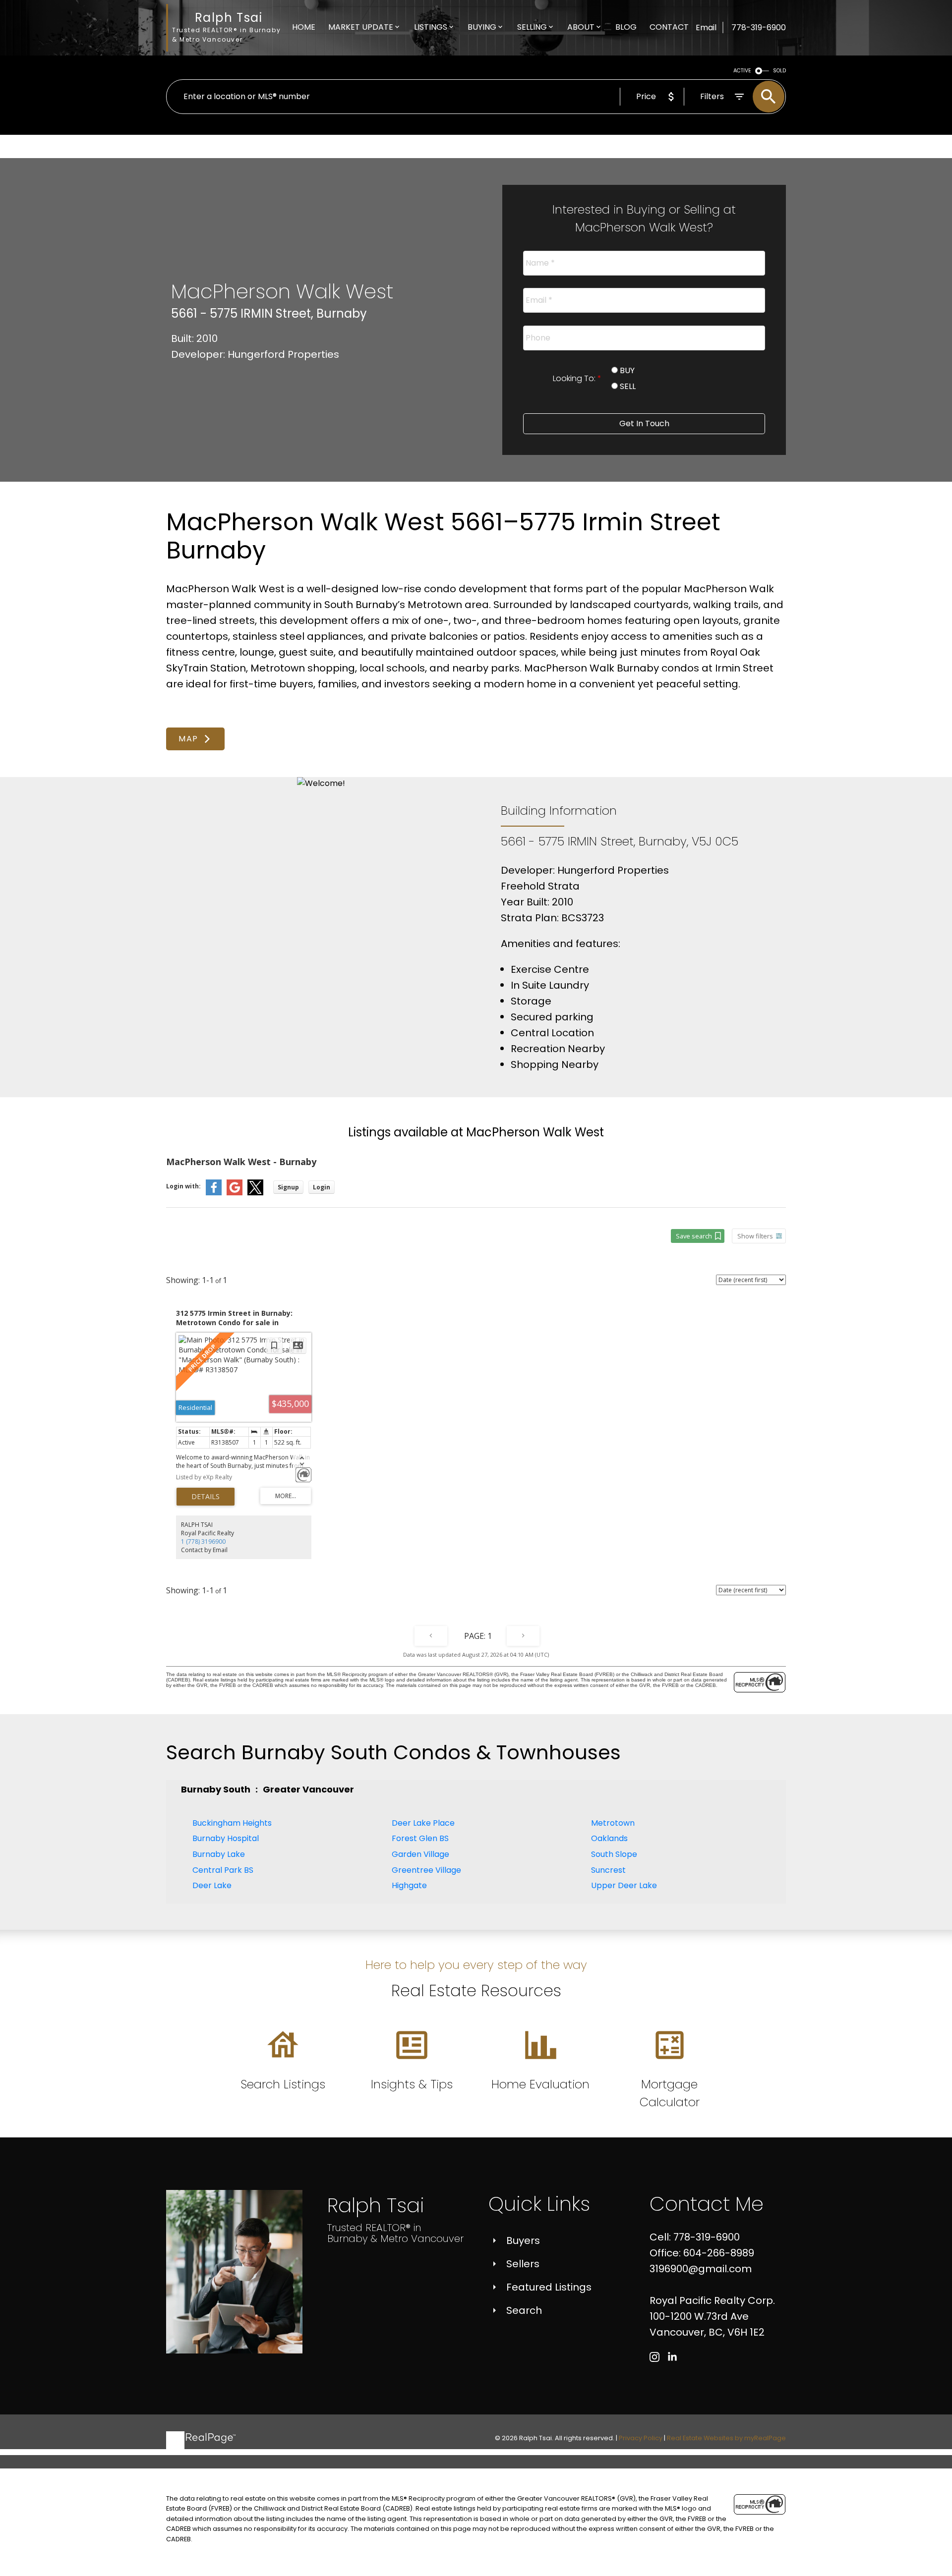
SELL (627, 386)
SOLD (779, 71)
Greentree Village (426, 1870)
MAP (188, 739)
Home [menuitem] (304, 27)
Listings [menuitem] (431, 27)
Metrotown (613, 1823)
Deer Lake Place (423, 1823)
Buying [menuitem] (482, 27)
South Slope (614, 1854)
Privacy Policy (641, 2438)
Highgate (409, 1885)
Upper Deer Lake (624, 1885)
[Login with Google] (235, 1193)
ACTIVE (742, 71)
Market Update (361, 27)
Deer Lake (212, 1885)
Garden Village (420, 1854)
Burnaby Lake (219, 1854)
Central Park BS (223, 1870)
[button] (195, 739)
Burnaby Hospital (226, 1838)
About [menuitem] (581, 27)
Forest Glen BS (420, 1838)
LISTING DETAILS (206, 1497)
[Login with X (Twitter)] (255, 1193)
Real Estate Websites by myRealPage (726, 2438)
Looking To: (575, 378)
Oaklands (609, 1838)
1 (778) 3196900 (203, 1541)
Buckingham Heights (232, 1823)
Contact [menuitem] (669, 27)
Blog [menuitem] (626, 27)
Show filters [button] (755, 1236)
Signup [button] (288, 1187)
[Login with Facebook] (214, 1193)
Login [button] (322, 1187)
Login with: (183, 1186)
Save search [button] (694, 1236)
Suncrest (608, 1870)
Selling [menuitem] (532, 27)
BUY (626, 370)
